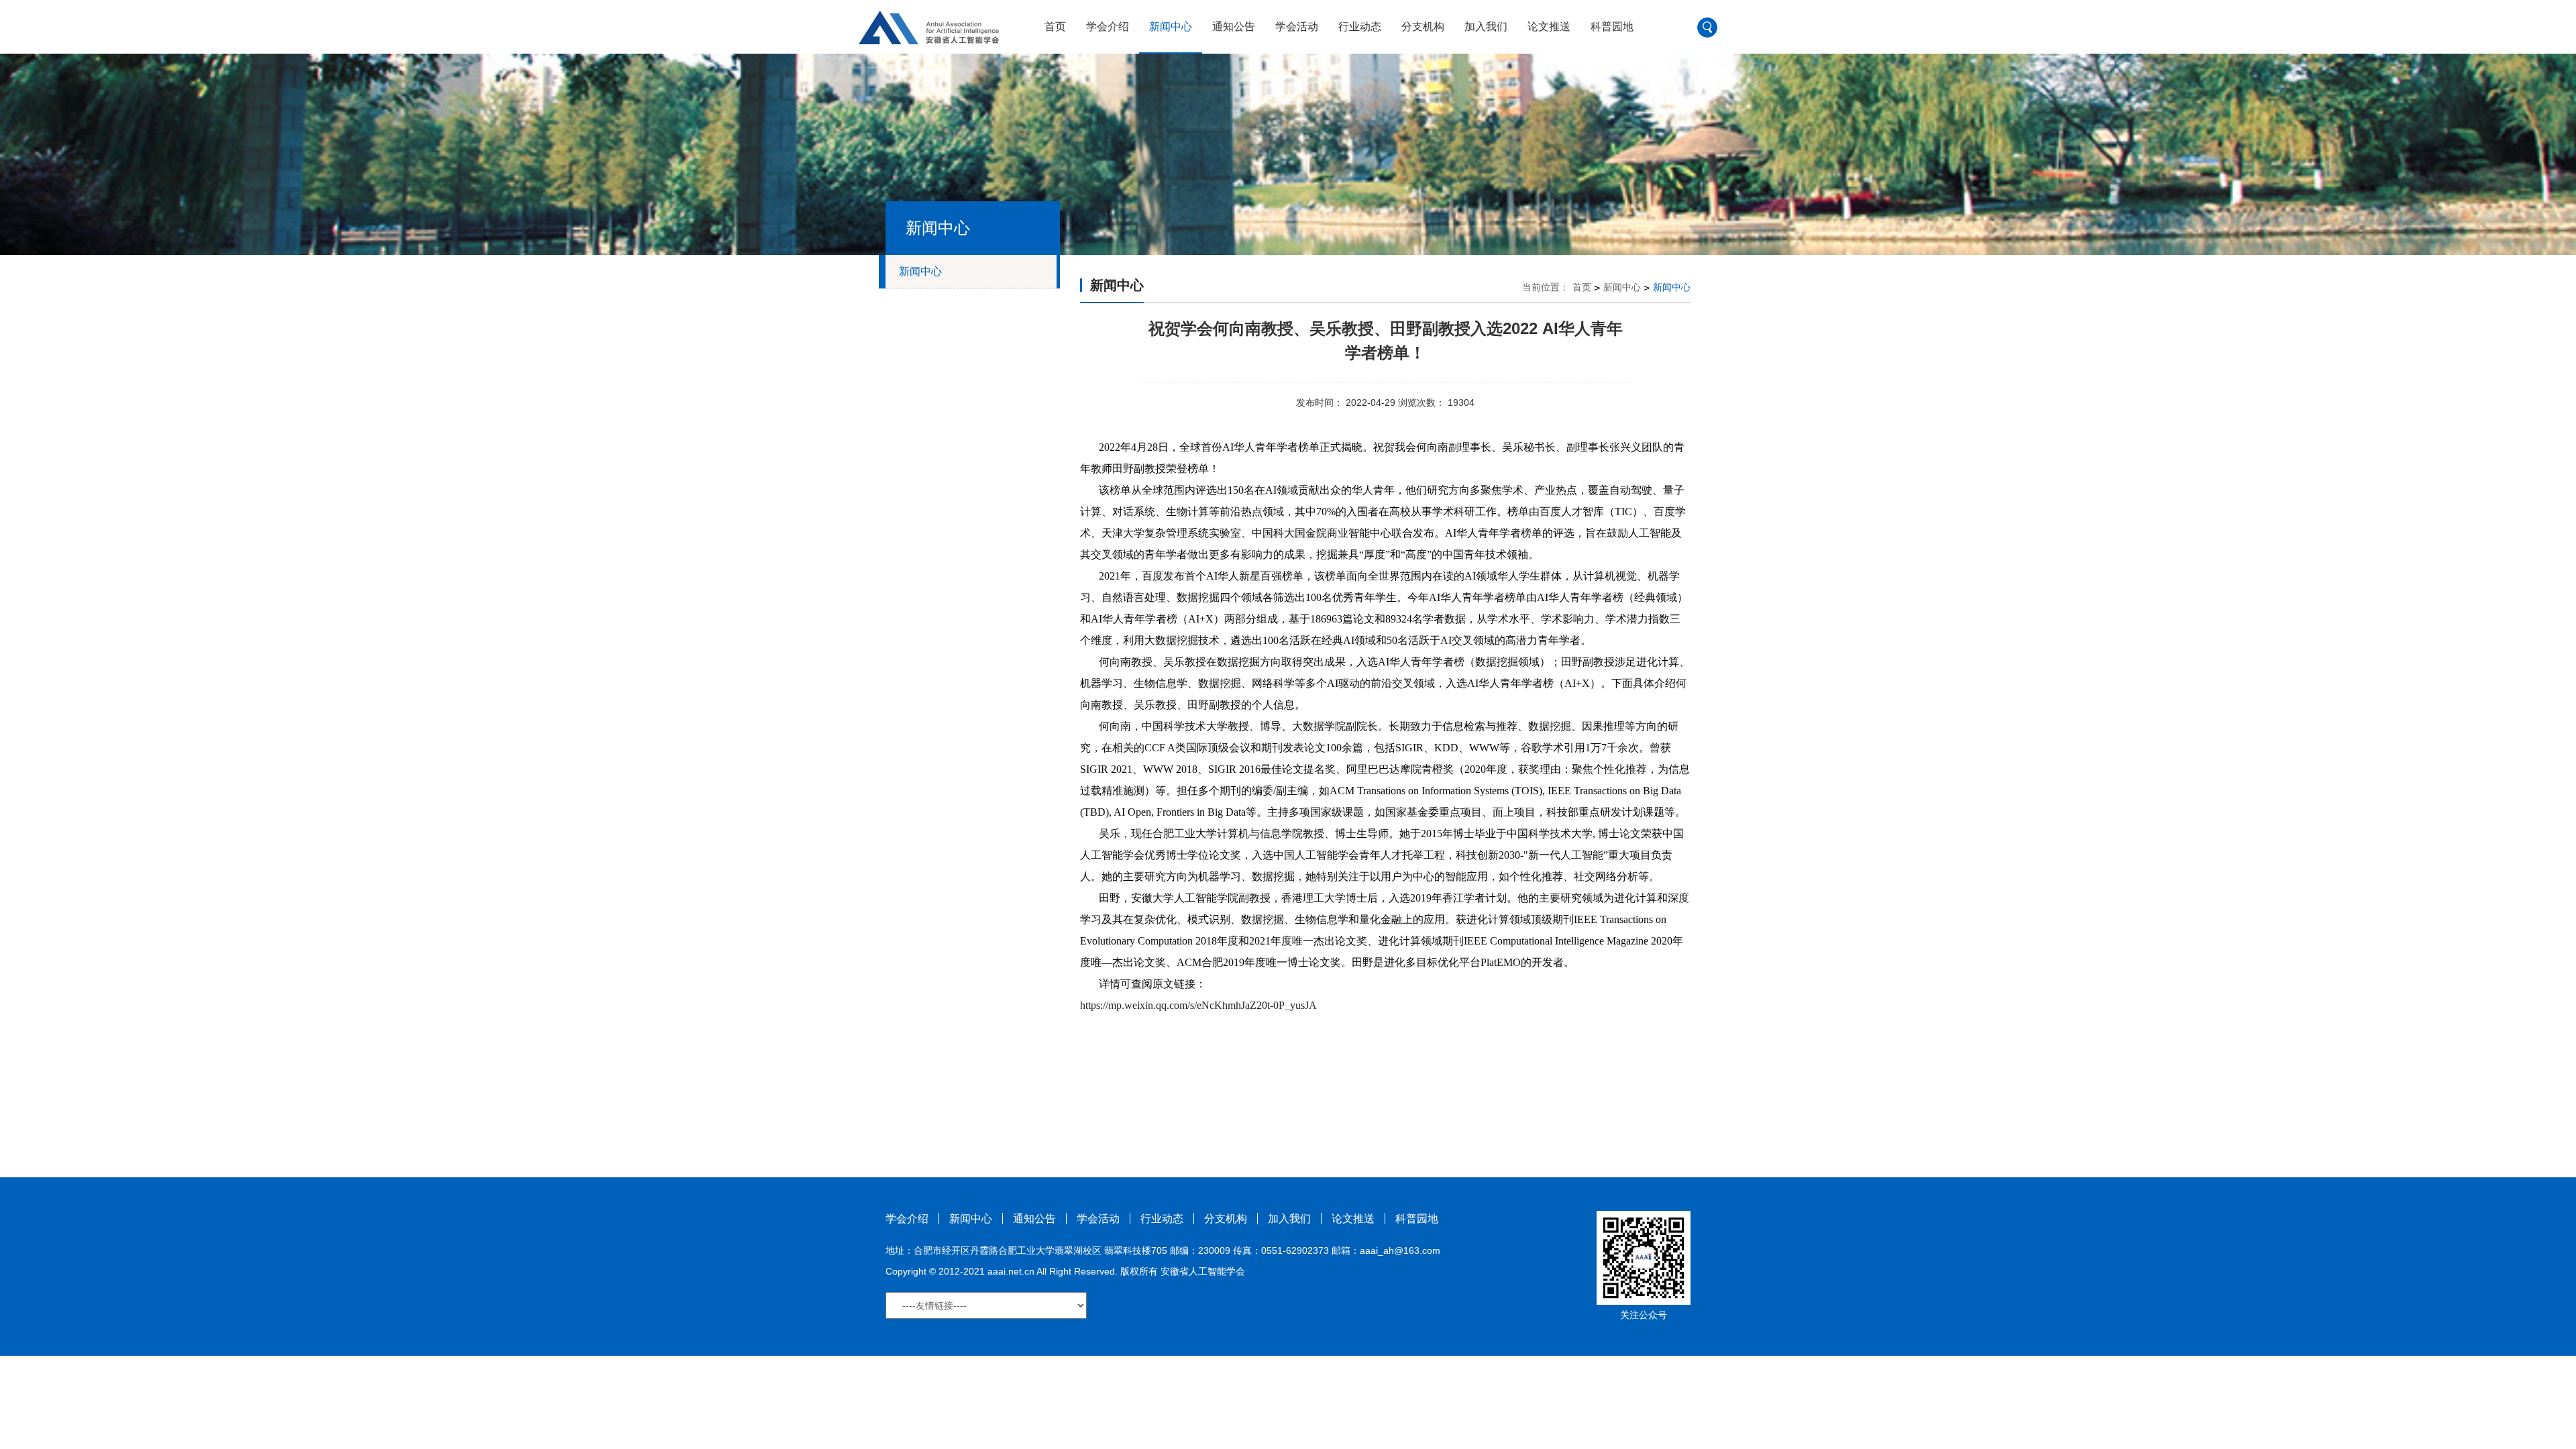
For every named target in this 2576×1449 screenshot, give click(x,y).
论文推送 (1549, 26)
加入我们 (1486, 26)
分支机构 (1423, 26)
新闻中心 (1171, 26)
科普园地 (1612, 26)
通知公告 (1234, 26)
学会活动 (1297, 26)
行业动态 (1360, 26)
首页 (1055, 26)
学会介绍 (1108, 26)
